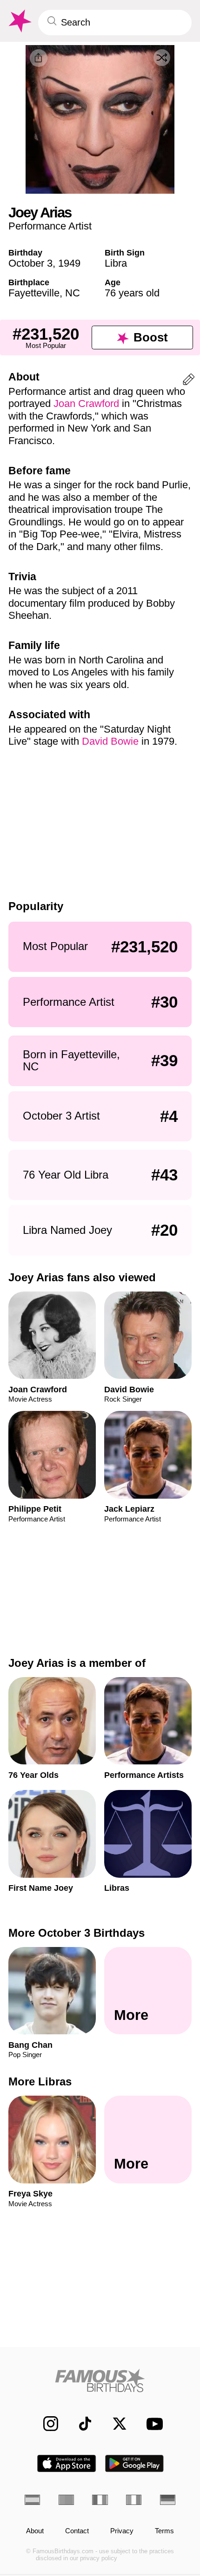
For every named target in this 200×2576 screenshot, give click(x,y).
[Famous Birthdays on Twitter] (114, 2424)
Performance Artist (50, 226)
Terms (164, 2531)
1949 (69, 263)
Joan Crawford (86, 403)
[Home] (100, 2380)
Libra (116, 263)
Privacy (122, 2531)
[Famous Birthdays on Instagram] (46, 2424)
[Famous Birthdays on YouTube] (152, 2424)
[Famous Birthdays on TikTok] (80, 2424)
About (35, 2531)
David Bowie (110, 741)
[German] (168, 2500)
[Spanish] (32, 2500)
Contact (77, 2531)
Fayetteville (34, 293)
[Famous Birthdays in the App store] (67, 2463)
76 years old (132, 293)
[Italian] (134, 2500)
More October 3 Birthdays (77, 1933)
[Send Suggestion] (189, 381)
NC (73, 293)
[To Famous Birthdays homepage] (19, 21)
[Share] (39, 58)
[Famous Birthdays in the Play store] (135, 2463)
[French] (100, 2500)
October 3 (30, 263)
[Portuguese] (66, 2500)
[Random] (162, 58)
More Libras (40, 2081)
